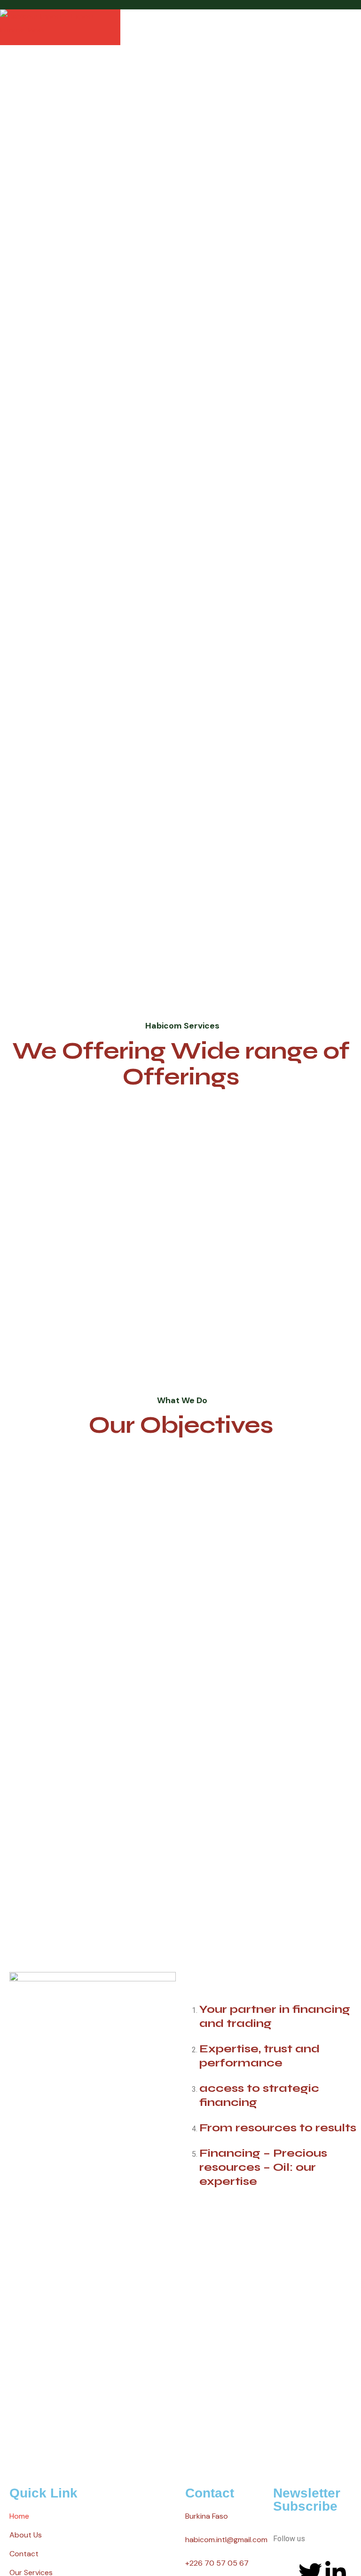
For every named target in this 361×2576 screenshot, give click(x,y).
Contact (24, 2554)
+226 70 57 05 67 (217, 2563)
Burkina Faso (207, 2516)
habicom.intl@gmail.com (226, 2540)
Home (19, 2516)
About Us (26, 2535)
